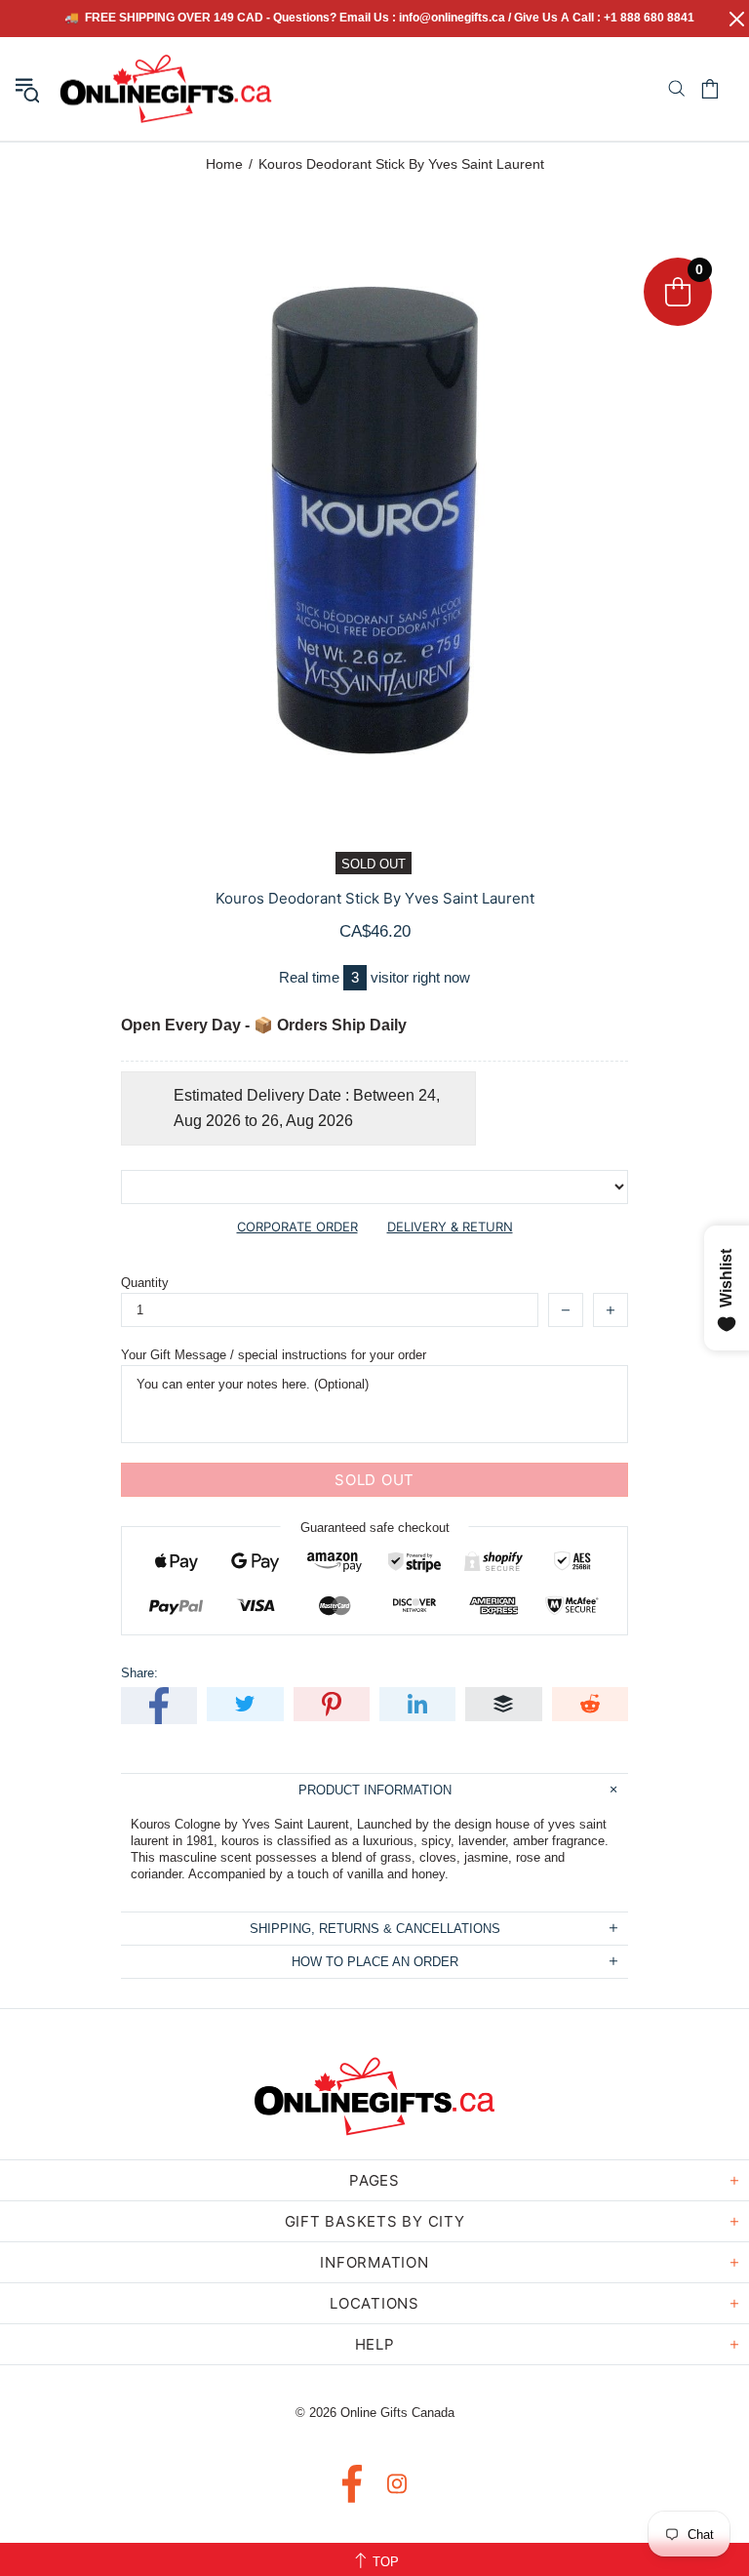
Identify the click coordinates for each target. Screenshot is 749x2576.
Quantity (145, 1283)
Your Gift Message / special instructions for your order (274, 1355)
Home (224, 164)
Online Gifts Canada (166, 89)
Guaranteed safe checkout (375, 1528)
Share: (139, 1673)
